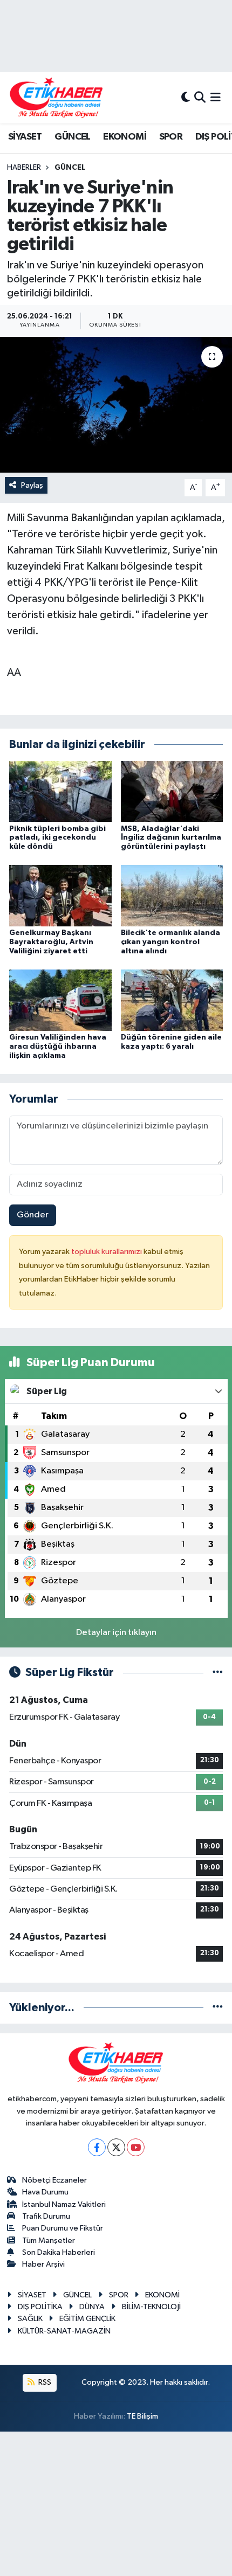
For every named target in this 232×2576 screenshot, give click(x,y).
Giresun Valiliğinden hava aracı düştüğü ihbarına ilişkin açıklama (58, 1047)
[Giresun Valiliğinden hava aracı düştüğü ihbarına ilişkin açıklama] (60, 1000)
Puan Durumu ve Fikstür (63, 2228)
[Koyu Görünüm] (186, 98)
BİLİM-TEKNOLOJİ (151, 2307)
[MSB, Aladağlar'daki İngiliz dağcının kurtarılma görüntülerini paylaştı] (172, 791)
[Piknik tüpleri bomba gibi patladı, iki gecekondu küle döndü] (60, 791)
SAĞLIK (30, 2319)
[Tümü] (218, 2008)
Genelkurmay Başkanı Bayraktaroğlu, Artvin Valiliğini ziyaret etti (51, 942)
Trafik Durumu (46, 2216)
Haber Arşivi (43, 2264)
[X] (116, 2147)
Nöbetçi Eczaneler (54, 2180)
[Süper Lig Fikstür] (218, 1673)
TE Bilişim (142, 2416)
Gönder (33, 1215)
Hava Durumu (45, 2192)
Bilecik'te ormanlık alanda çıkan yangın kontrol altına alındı (170, 942)
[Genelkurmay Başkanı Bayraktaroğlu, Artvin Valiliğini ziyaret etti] (60, 895)
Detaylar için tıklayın (116, 1633)
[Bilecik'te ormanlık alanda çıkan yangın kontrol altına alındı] (172, 895)
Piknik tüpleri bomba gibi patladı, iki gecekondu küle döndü (57, 838)
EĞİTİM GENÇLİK (87, 2319)
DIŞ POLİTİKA (40, 2307)
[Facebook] (97, 2147)
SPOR (171, 137)
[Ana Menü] (216, 98)
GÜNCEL (72, 137)
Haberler (24, 168)
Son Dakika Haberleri (59, 2252)
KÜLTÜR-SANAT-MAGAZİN (64, 2331)
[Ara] (200, 98)
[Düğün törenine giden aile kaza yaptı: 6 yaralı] (172, 1000)
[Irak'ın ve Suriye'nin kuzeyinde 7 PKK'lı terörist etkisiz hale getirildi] (116, 405)
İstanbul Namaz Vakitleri (64, 2204)
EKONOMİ (125, 137)
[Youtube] (136, 2147)
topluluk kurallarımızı (107, 1252)
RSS (44, 2382)
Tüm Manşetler (49, 2241)
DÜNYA (92, 2307)
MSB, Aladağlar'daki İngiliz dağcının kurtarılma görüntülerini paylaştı (171, 838)
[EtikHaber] (56, 98)
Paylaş (32, 485)
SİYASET (25, 137)
